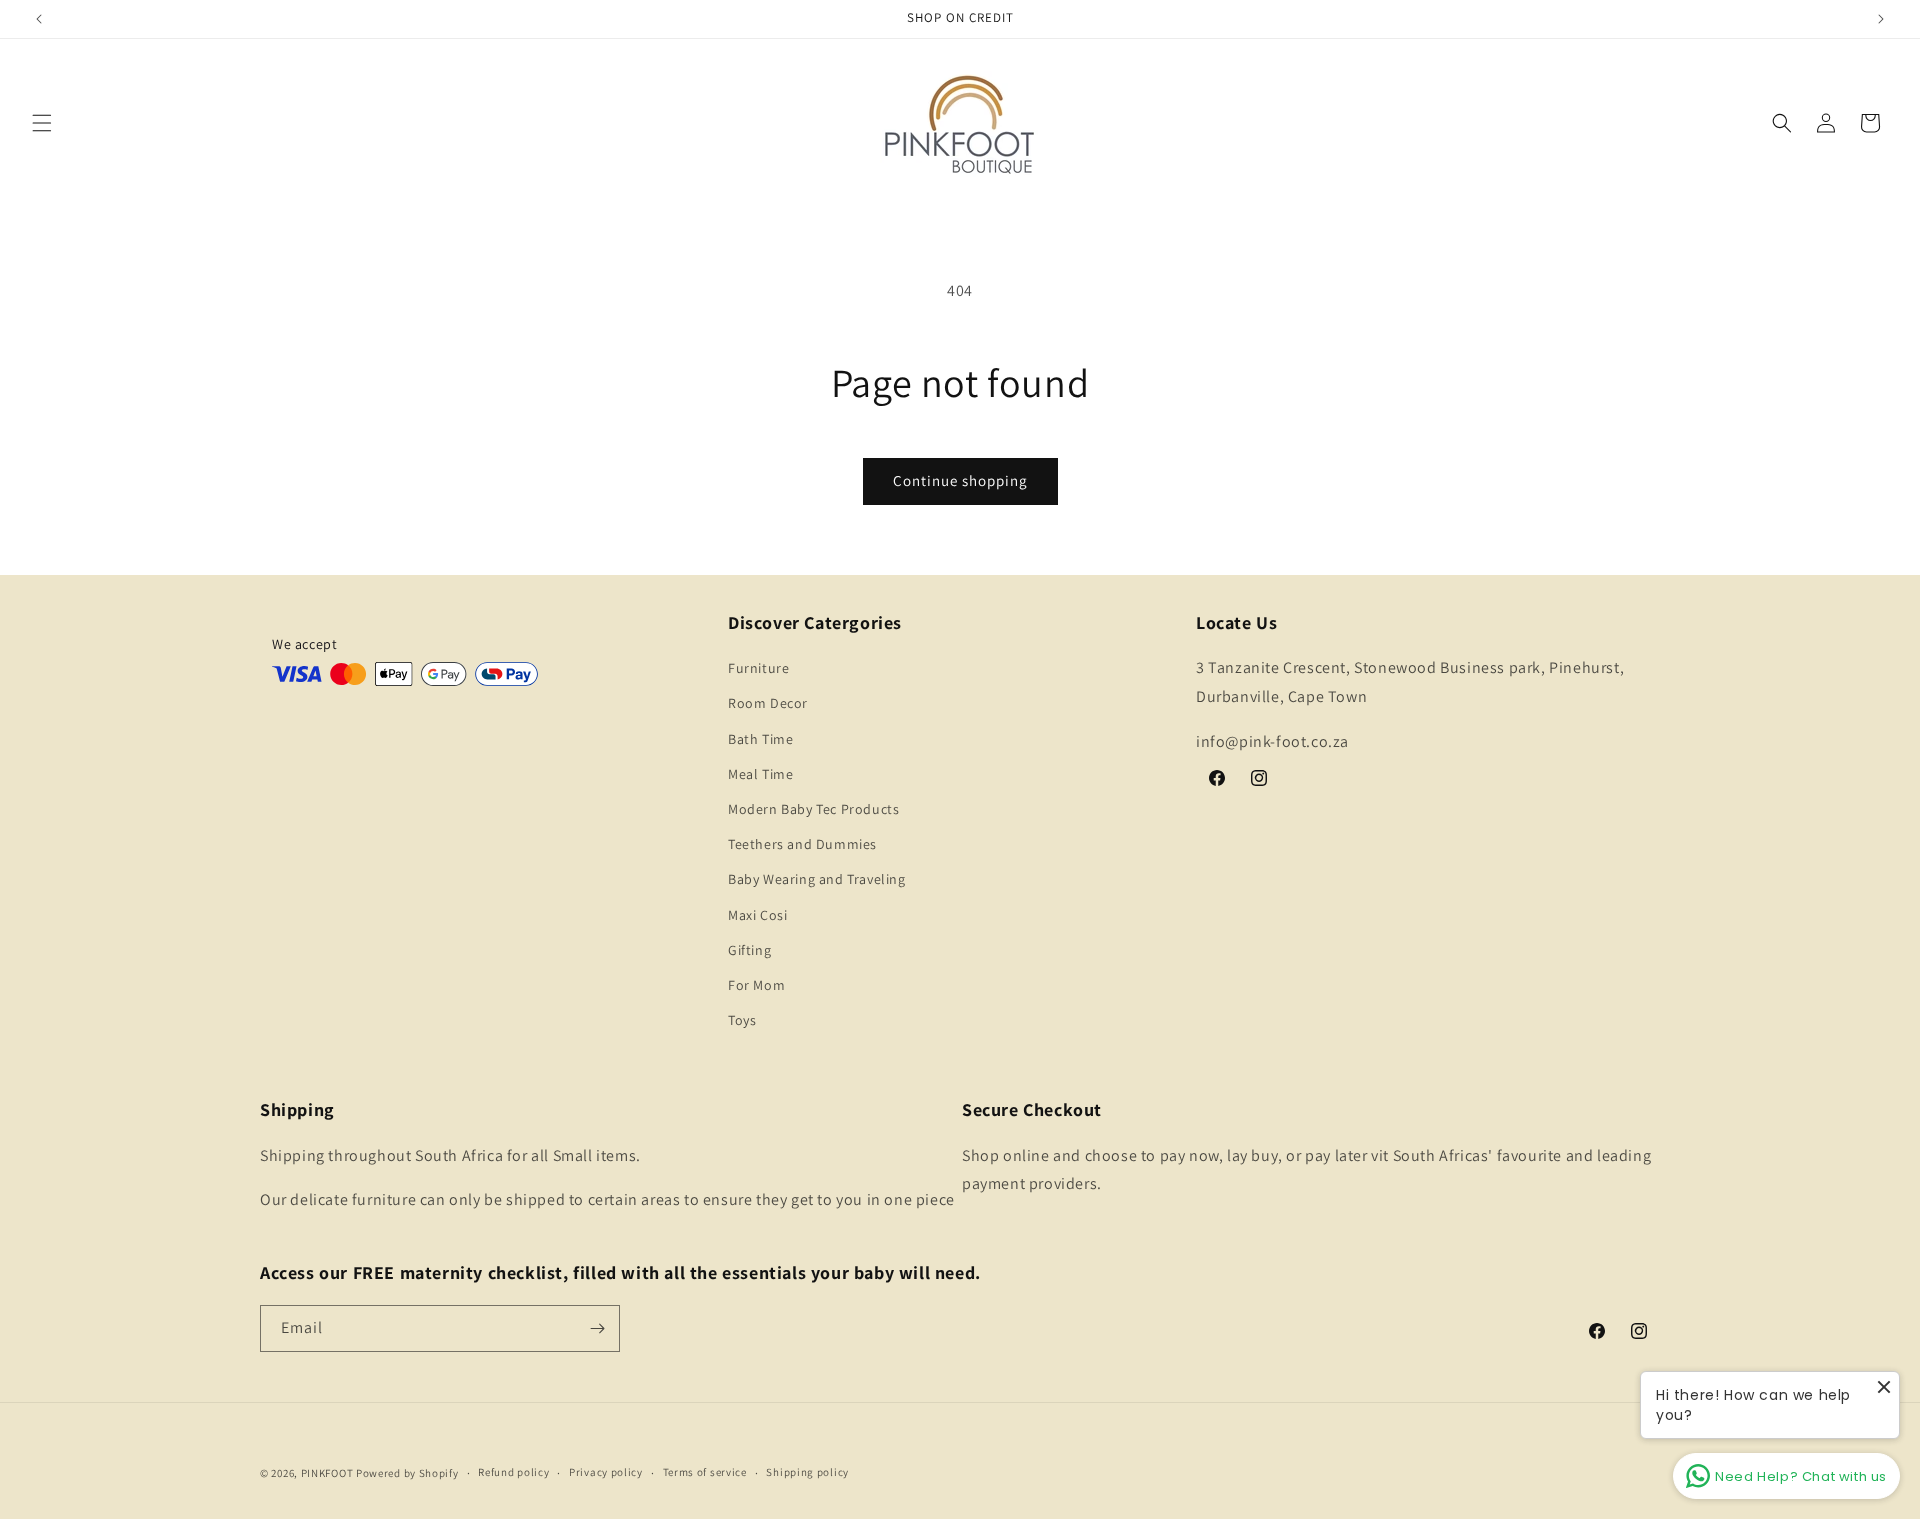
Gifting (749, 950)
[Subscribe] (597, 1328)
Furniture (758, 668)
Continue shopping (960, 480)
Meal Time (760, 774)
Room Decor (768, 703)
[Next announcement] (1881, 19)
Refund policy (513, 1472)
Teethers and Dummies (802, 844)
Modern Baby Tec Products (813, 809)
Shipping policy (807, 1472)
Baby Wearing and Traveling (817, 879)
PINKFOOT (327, 1473)
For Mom (756, 985)
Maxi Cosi (757, 915)
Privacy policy (606, 1472)
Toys (742, 1020)
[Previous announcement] (39, 19)
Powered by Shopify (407, 1473)
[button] (42, 123)
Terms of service (705, 1472)
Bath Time (760, 739)
